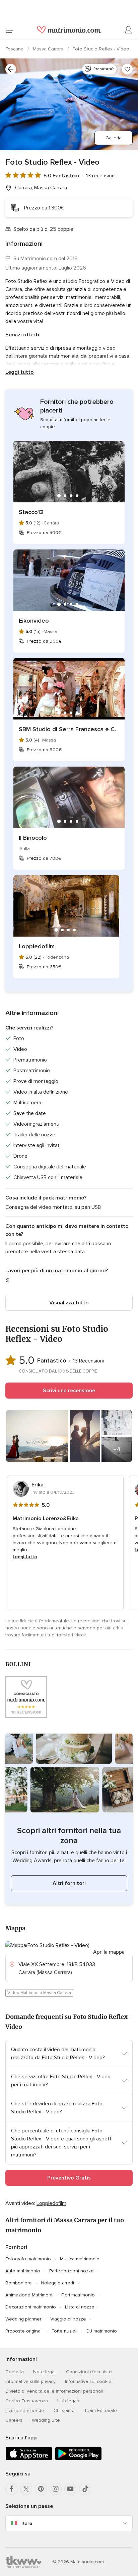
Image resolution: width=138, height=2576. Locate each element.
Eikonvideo (34, 621)
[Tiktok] (85, 2489)
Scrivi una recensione (69, 1391)
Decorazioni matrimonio (31, 2307)
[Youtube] (70, 2489)
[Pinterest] (41, 2489)
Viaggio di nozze (68, 2319)
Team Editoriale (100, 2410)
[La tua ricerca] (11, 69)
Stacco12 (31, 512)
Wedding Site (46, 2420)
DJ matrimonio (102, 2331)
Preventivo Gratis (69, 2178)
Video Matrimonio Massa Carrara (39, 1993)
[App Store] (29, 2459)
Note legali (45, 2372)
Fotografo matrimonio (28, 2259)
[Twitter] (26, 2489)
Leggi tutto (20, 372)
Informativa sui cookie (88, 2381)
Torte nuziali (64, 2331)
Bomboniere (19, 2283)
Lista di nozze (80, 2307)
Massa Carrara (49, 49)
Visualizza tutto (69, 1303)
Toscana (15, 49)
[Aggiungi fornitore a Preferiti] (127, 69)
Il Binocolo (33, 838)
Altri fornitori (69, 1883)
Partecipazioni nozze (72, 2271)
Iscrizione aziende (25, 2410)
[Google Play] (78, 2459)
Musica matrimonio (80, 2259)
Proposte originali (24, 2331)
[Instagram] (56, 2489)
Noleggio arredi (57, 2283)
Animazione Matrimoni (29, 2295)
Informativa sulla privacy (30, 2381)
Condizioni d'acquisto (89, 2372)
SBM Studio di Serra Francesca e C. (67, 729)
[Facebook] (11, 2489)
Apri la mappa (109, 1952)
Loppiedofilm (37, 946)
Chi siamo (64, 2410)
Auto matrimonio (23, 2271)
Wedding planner (23, 2319)
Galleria (114, 138)
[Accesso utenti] (129, 30)
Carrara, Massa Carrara (41, 188)
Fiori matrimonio (78, 2295)
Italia (27, 2523)
